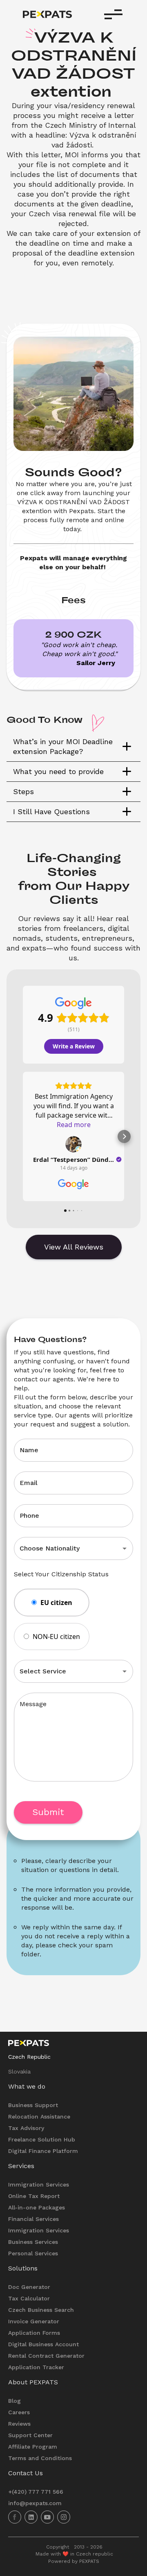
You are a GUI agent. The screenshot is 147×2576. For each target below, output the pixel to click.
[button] (73, 747)
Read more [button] (74, 1125)
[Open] (125, 1548)
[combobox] (62, 1548)
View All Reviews (74, 1247)
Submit (48, 1812)
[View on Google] (73, 1144)
